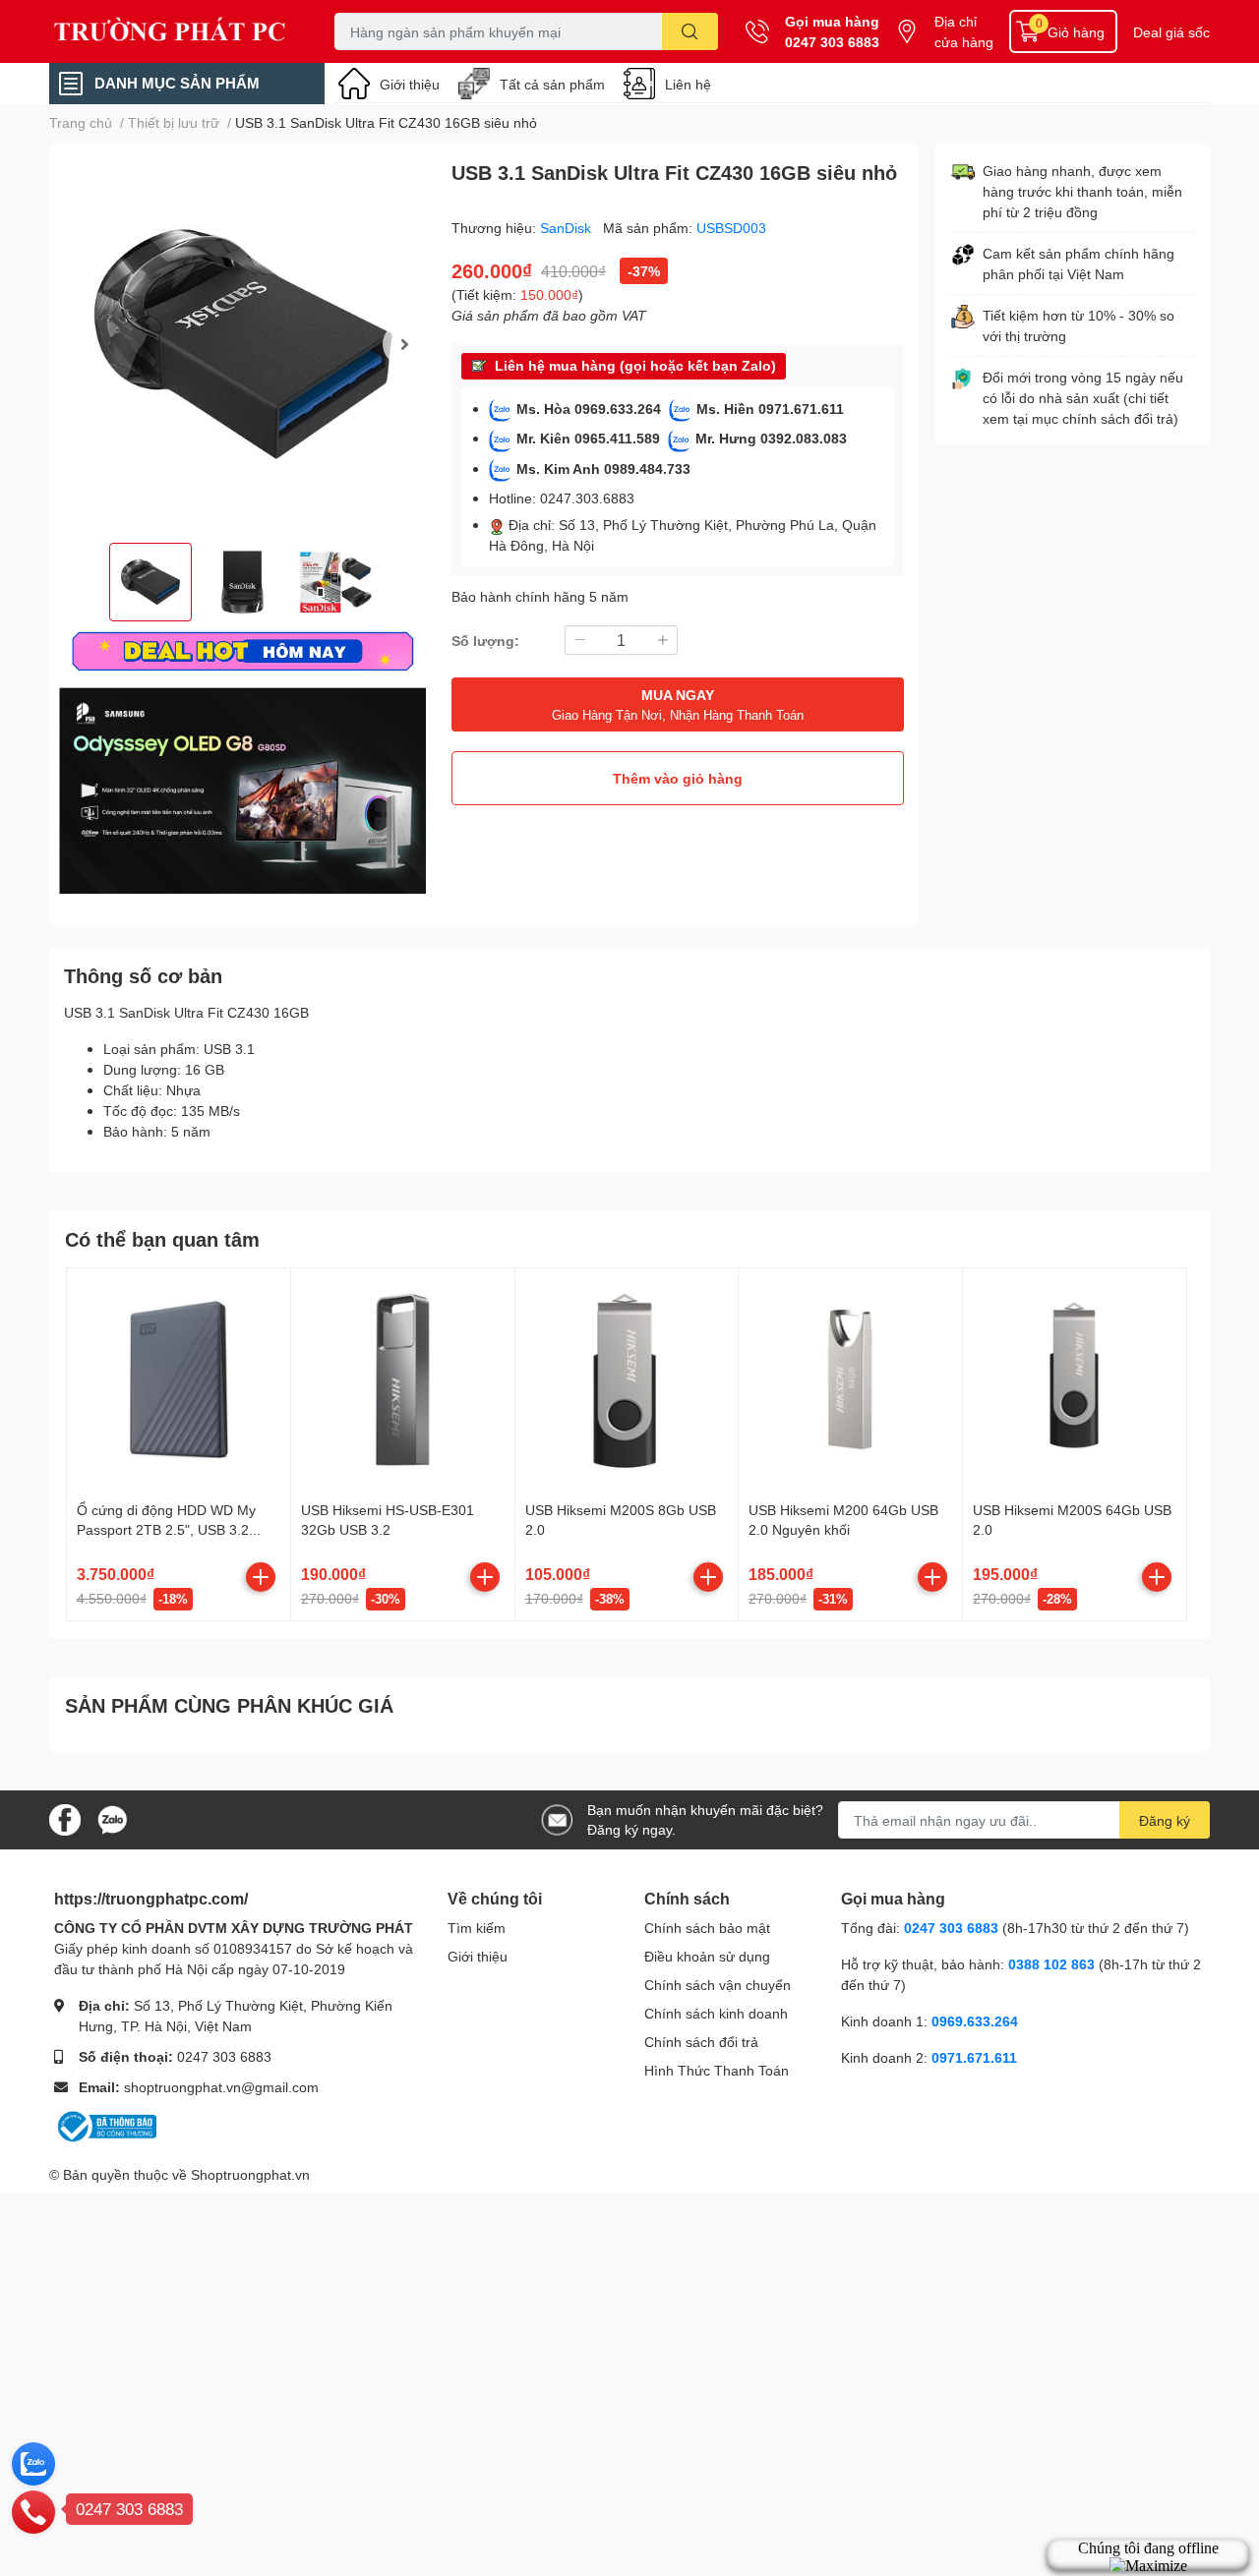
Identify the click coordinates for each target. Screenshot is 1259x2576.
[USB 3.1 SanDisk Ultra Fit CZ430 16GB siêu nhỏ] (242, 344)
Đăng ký (1165, 1820)
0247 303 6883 (832, 42)
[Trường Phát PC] (171, 31)
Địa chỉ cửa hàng (964, 31)
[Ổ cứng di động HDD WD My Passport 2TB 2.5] (179, 1380)
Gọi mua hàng (832, 21)
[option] (242, 344)
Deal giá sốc (1171, 32)
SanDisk (568, 228)
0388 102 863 (1051, 1964)
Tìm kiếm (477, 1928)
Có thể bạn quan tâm (162, 1239)
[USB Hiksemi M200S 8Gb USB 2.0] (627, 1380)
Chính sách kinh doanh (716, 2013)
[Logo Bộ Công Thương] (105, 2124)
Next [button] (404, 344)
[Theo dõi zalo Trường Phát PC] (112, 1818)
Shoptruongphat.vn (250, 2174)
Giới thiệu (410, 84)
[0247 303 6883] (33, 2511)
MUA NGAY (678, 704)
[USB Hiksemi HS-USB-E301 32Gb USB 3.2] (403, 1380)
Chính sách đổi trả (701, 2042)
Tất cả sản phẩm (552, 84)
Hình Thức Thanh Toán (717, 2070)
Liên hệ (688, 84)
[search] (690, 31)
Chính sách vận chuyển (718, 1985)
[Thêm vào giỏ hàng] (261, 1577)
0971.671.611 (974, 2057)
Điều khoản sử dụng (707, 1956)
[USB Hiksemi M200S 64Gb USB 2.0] (1075, 1380)
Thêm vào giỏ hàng (678, 778)
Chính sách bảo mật (707, 1928)
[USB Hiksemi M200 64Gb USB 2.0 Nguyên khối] (850, 1380)
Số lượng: (485, 641)
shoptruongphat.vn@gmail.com (221, 2087)
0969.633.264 (975, 2021)
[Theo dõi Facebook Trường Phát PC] (65, 1818)
